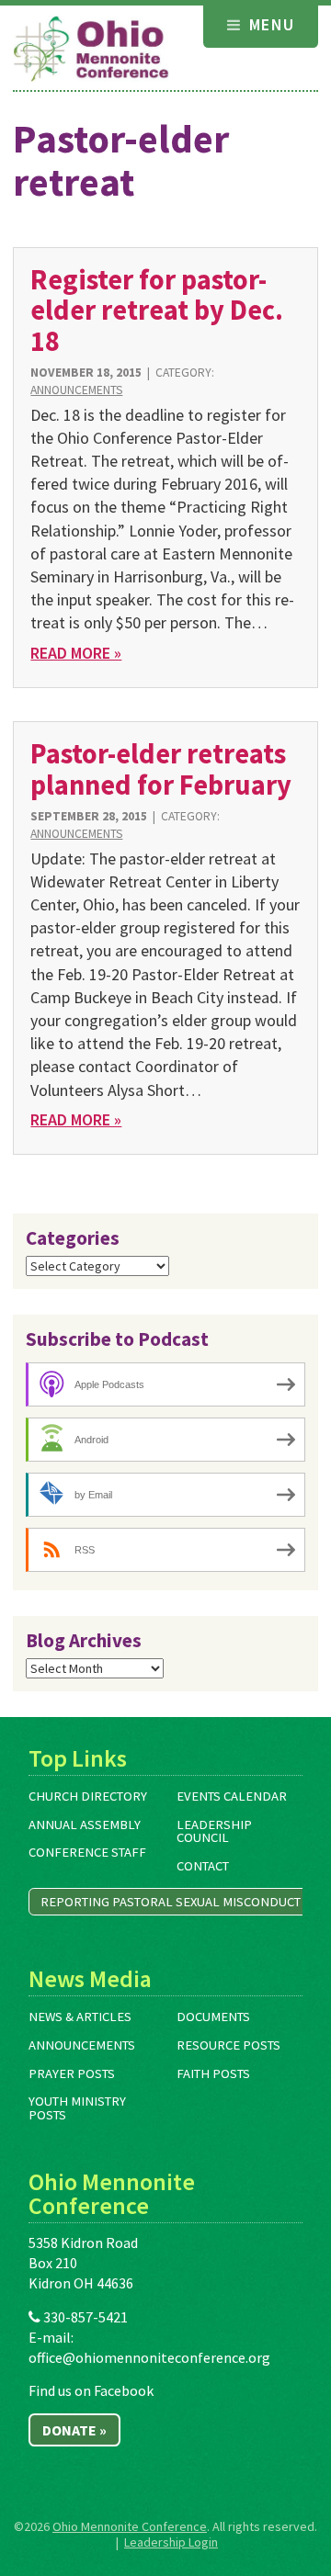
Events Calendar (232, 1796)
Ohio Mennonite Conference (130, 2526)
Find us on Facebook (91, 2390)
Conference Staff (87, 1852)
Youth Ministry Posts (77, 2108)
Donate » (74, 2430)
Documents (213, 2017)
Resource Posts (228, 2045)
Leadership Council (214, 1831)
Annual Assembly (85, 1825)
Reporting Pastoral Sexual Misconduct (171, 1902)
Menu (269, 24)
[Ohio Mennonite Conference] (91, 50)
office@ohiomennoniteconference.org (149, 2357)
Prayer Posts (72, 2073)
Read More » (76, 653)
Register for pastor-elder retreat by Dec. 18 (157, 310)
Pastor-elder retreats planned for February (161, 768)
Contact (203, 1866)
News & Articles (80, 2017)
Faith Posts (213, 2073)
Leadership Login (171, 2542)
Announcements (76, 390)
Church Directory (88, 1796)
